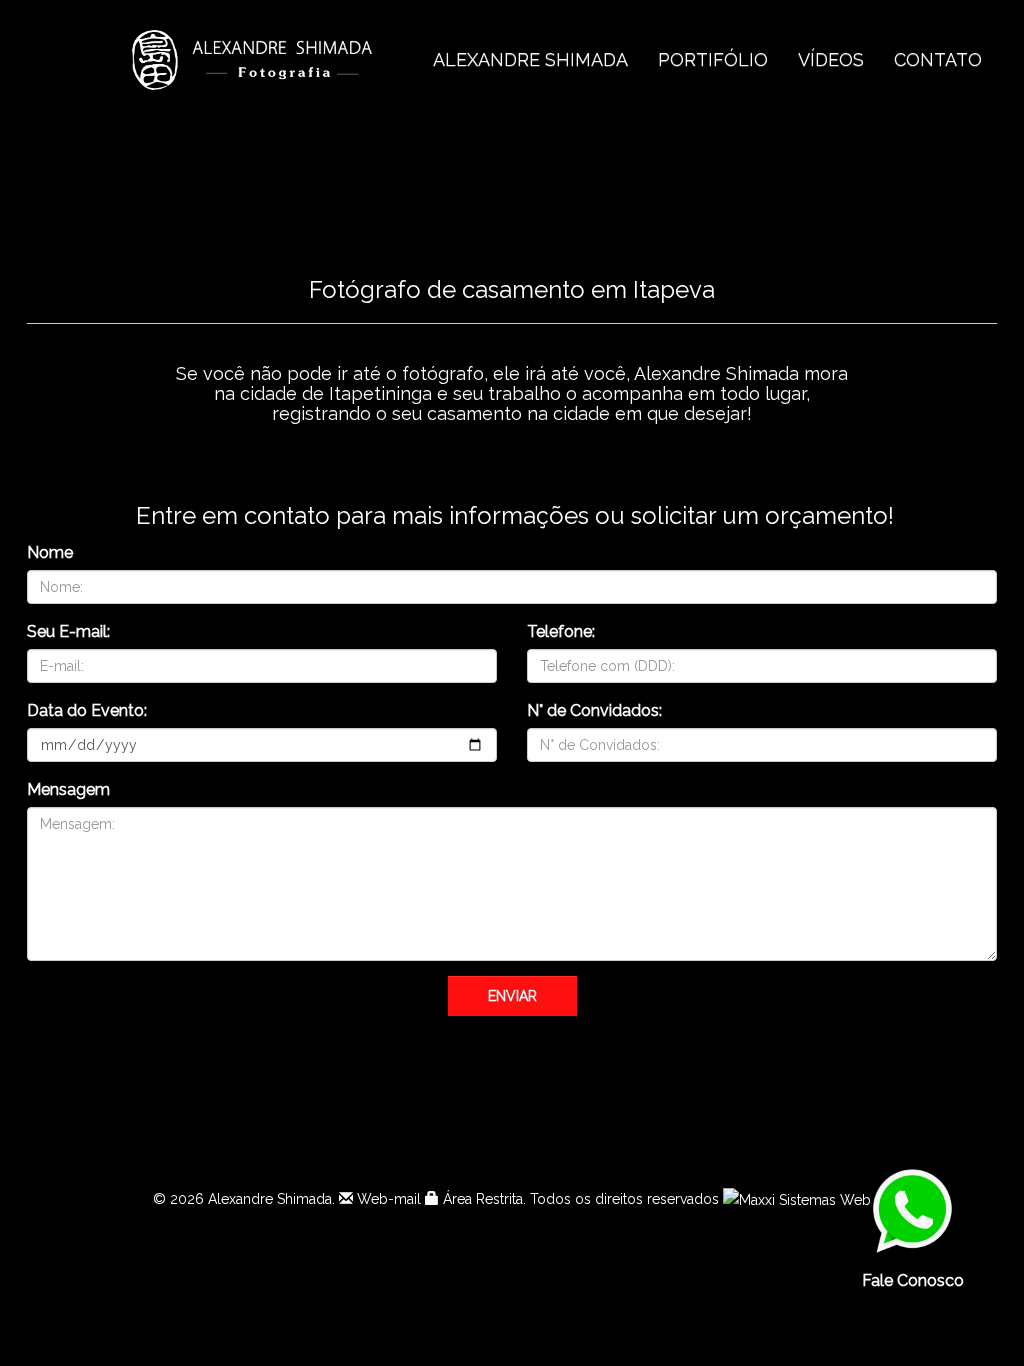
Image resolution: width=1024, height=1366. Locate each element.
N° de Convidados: (594, 710)
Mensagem (68, 789)
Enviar (512, 996)
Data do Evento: (87, 710)
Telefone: (561, 631)
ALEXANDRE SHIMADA (530, 59)
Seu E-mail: (68, 631)
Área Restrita (481, 1199)
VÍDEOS (831, 59)
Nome (50, 552)
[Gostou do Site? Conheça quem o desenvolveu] (797, 1199)
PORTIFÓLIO (713, 59)
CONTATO (938, 59)
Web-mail (387, 1199)
